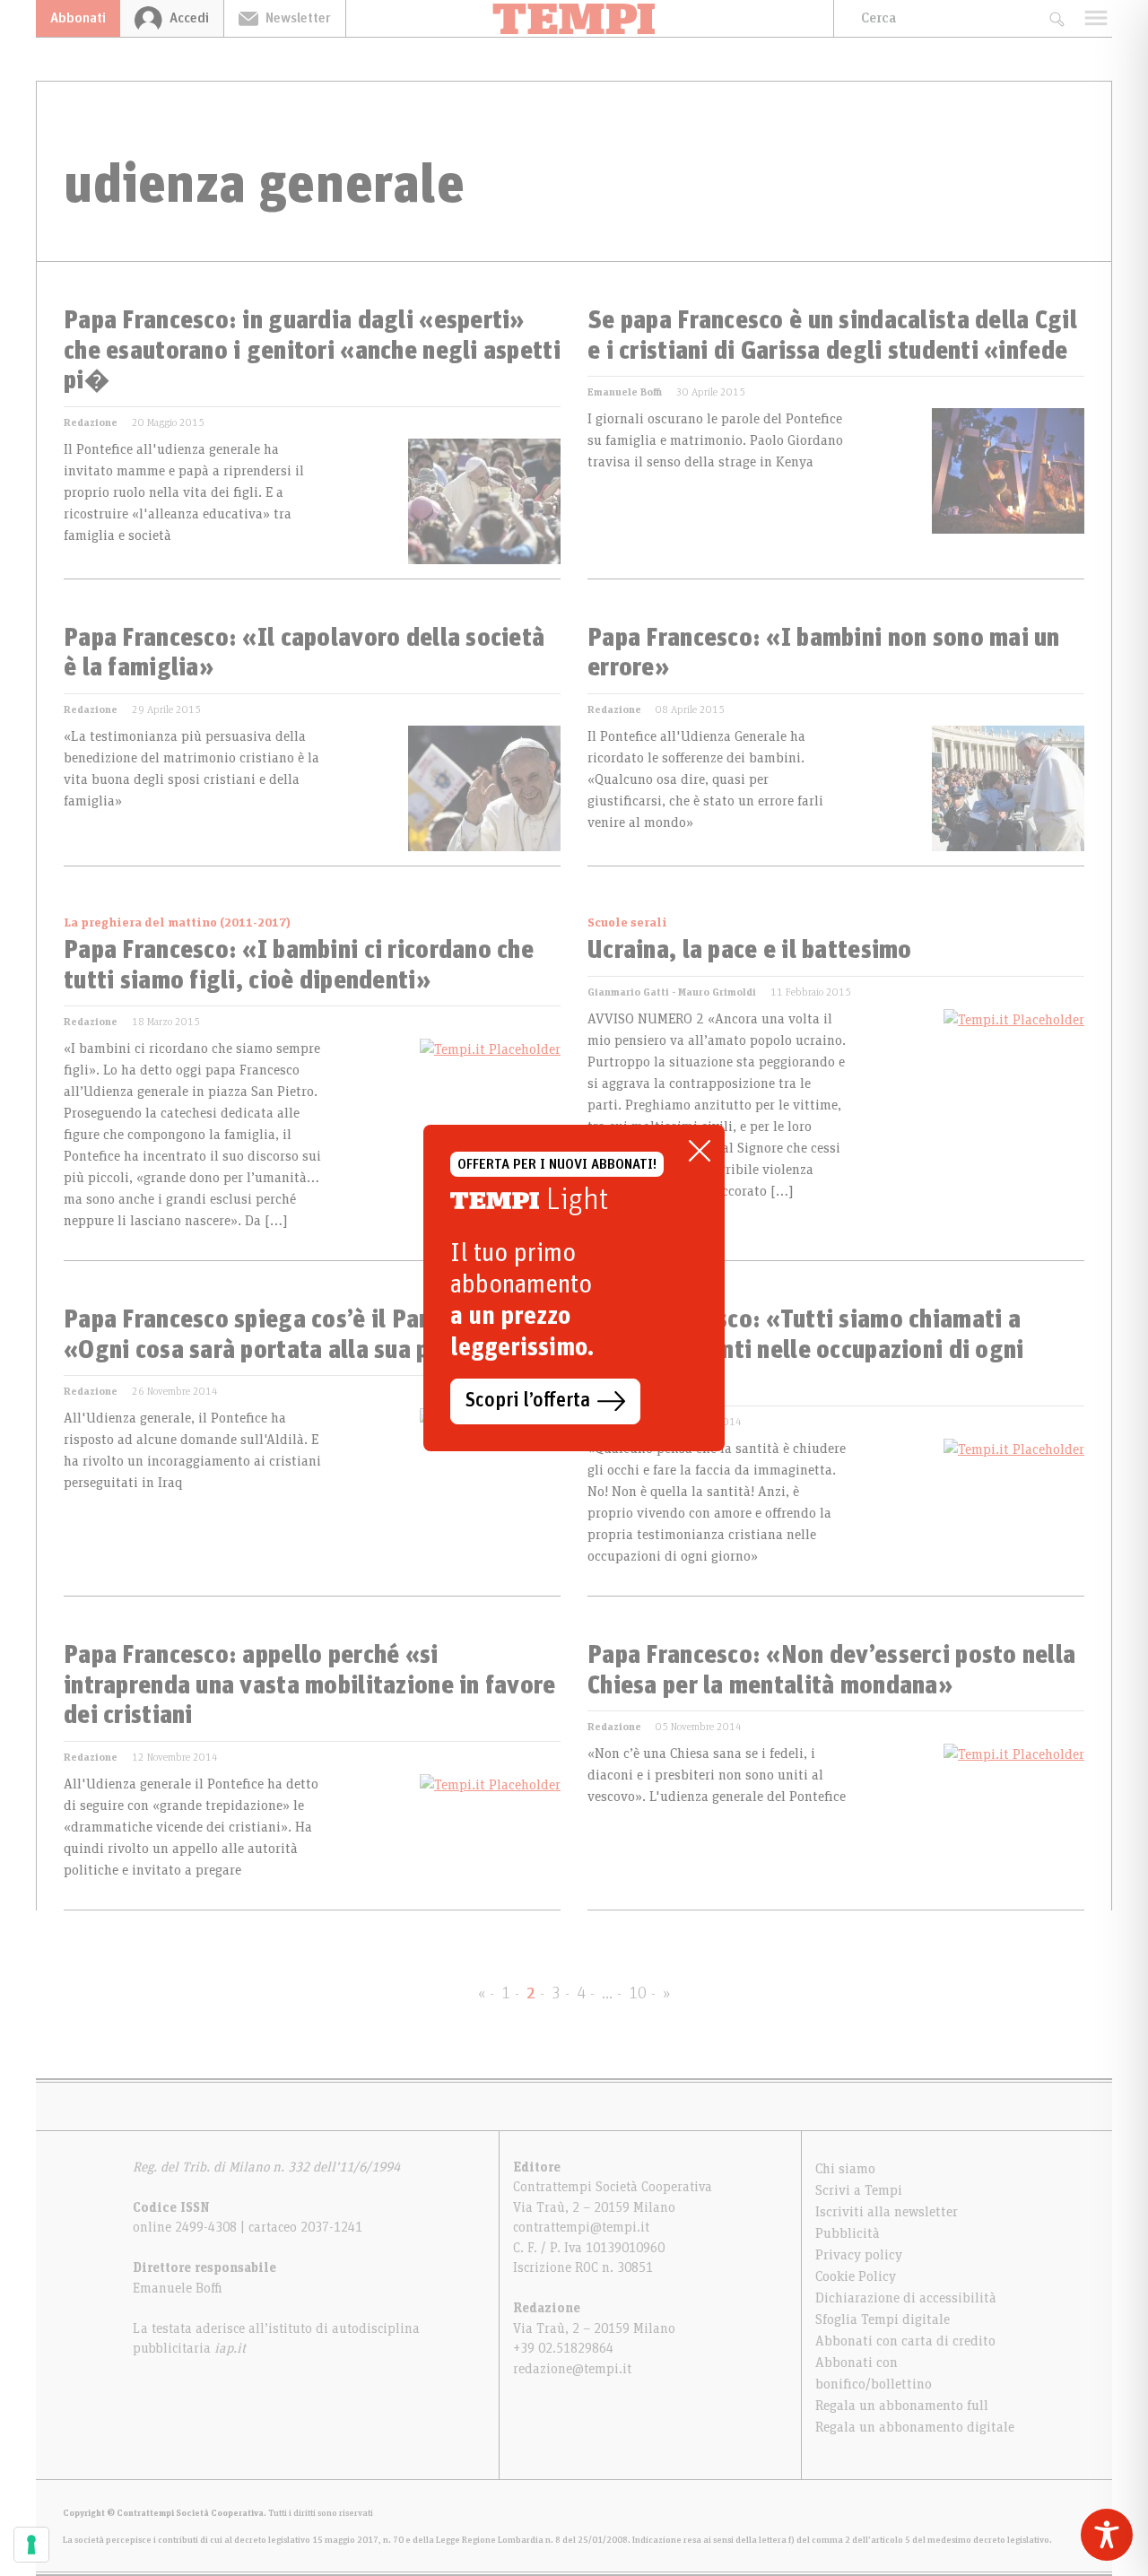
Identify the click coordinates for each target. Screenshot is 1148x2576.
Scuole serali (627, 923)
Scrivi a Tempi (859, 2190)
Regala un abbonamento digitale (915, 2427)
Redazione (91, 422)
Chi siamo (845, 2169)
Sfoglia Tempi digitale (883, 2319)
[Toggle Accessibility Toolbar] (1107, 2535)
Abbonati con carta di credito (905, 2341)
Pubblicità (848, 2233)
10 (638, 1994)
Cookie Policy (856, 2276)
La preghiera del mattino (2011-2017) (177, 923)
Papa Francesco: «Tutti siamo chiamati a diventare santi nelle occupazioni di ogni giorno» (805, 1350)
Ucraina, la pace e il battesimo (750, 951)
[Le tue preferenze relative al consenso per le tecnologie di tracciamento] (31, 2545)
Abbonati (78, 18)
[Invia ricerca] (1056, 18)
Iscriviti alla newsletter (887, 2212)
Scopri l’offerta (528, 1401)
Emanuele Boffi (625, 392)
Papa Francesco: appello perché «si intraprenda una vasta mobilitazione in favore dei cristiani (310, 1686)
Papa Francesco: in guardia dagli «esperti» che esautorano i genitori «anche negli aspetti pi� (312, 351)
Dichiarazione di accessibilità (906, 2298)
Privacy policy (859, 2255)
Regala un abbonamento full (902, 2406)
